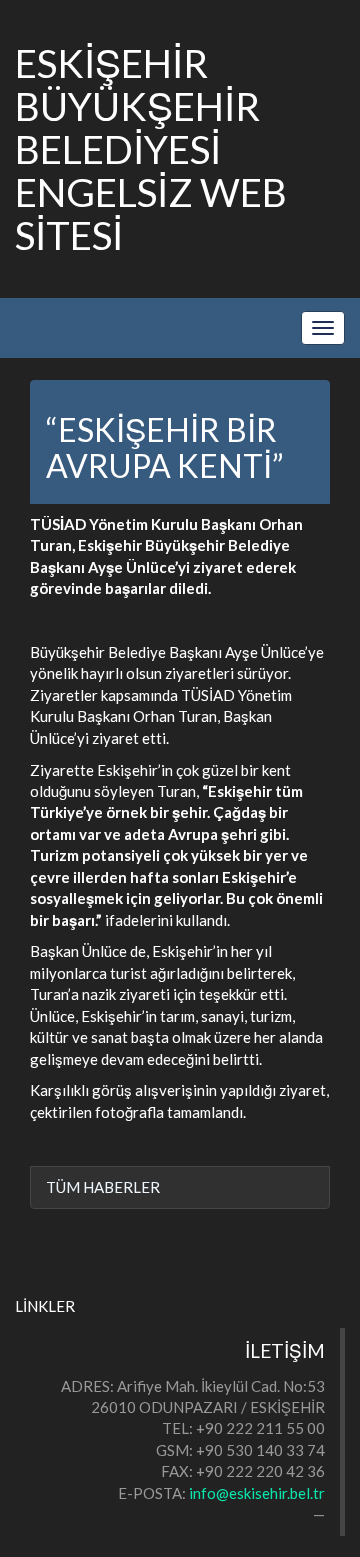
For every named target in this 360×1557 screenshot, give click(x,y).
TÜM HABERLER (103, 1187)
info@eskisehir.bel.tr (257, 1493)
